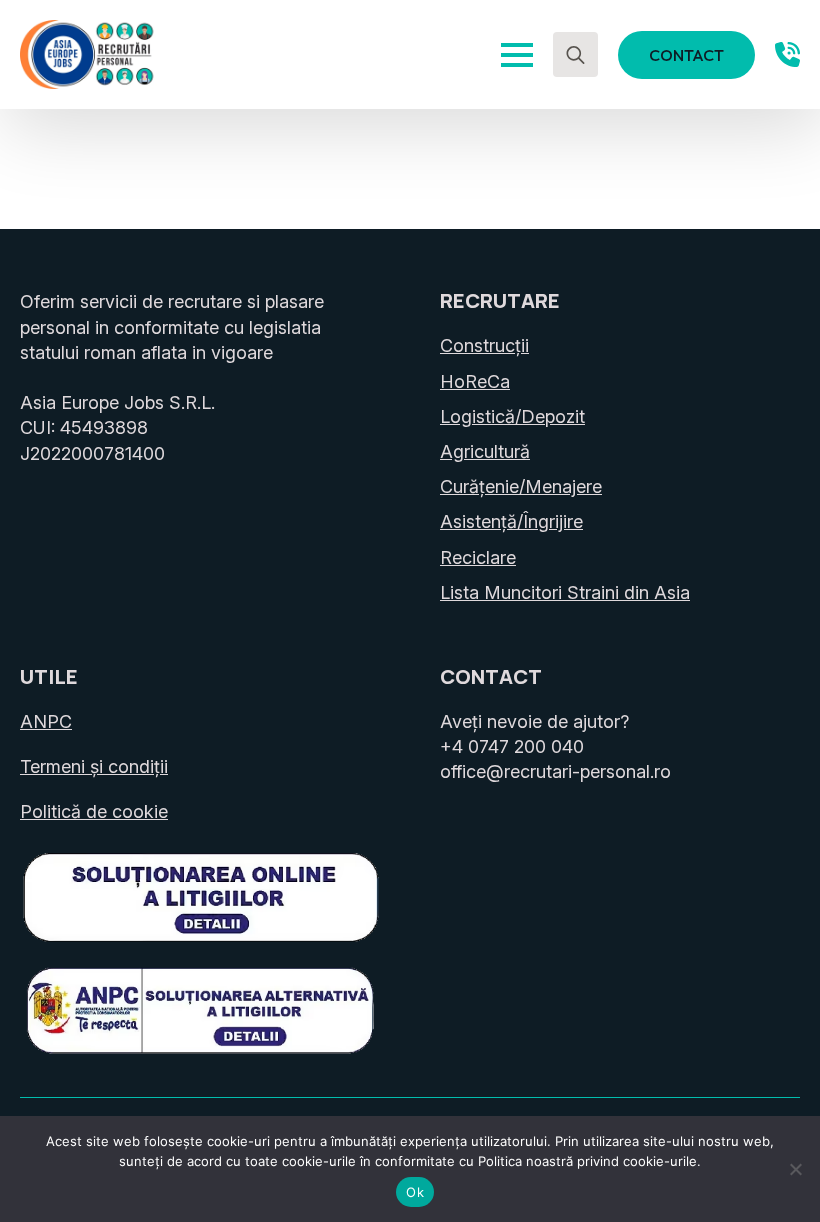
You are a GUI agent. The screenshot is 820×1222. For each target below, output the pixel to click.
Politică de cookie (94, 811)
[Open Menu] (517, 55)
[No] (795, 1169)
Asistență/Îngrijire (511, 521)
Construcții (484, 345)
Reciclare (478, 557)
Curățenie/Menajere (521, 486)
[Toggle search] (575, 54)
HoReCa (475, 381)
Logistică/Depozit (512, 416)
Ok (415, 1192)
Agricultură (485, 451)
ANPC (46, 721)
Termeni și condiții (94, 766)
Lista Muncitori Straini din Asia (565, 592)
